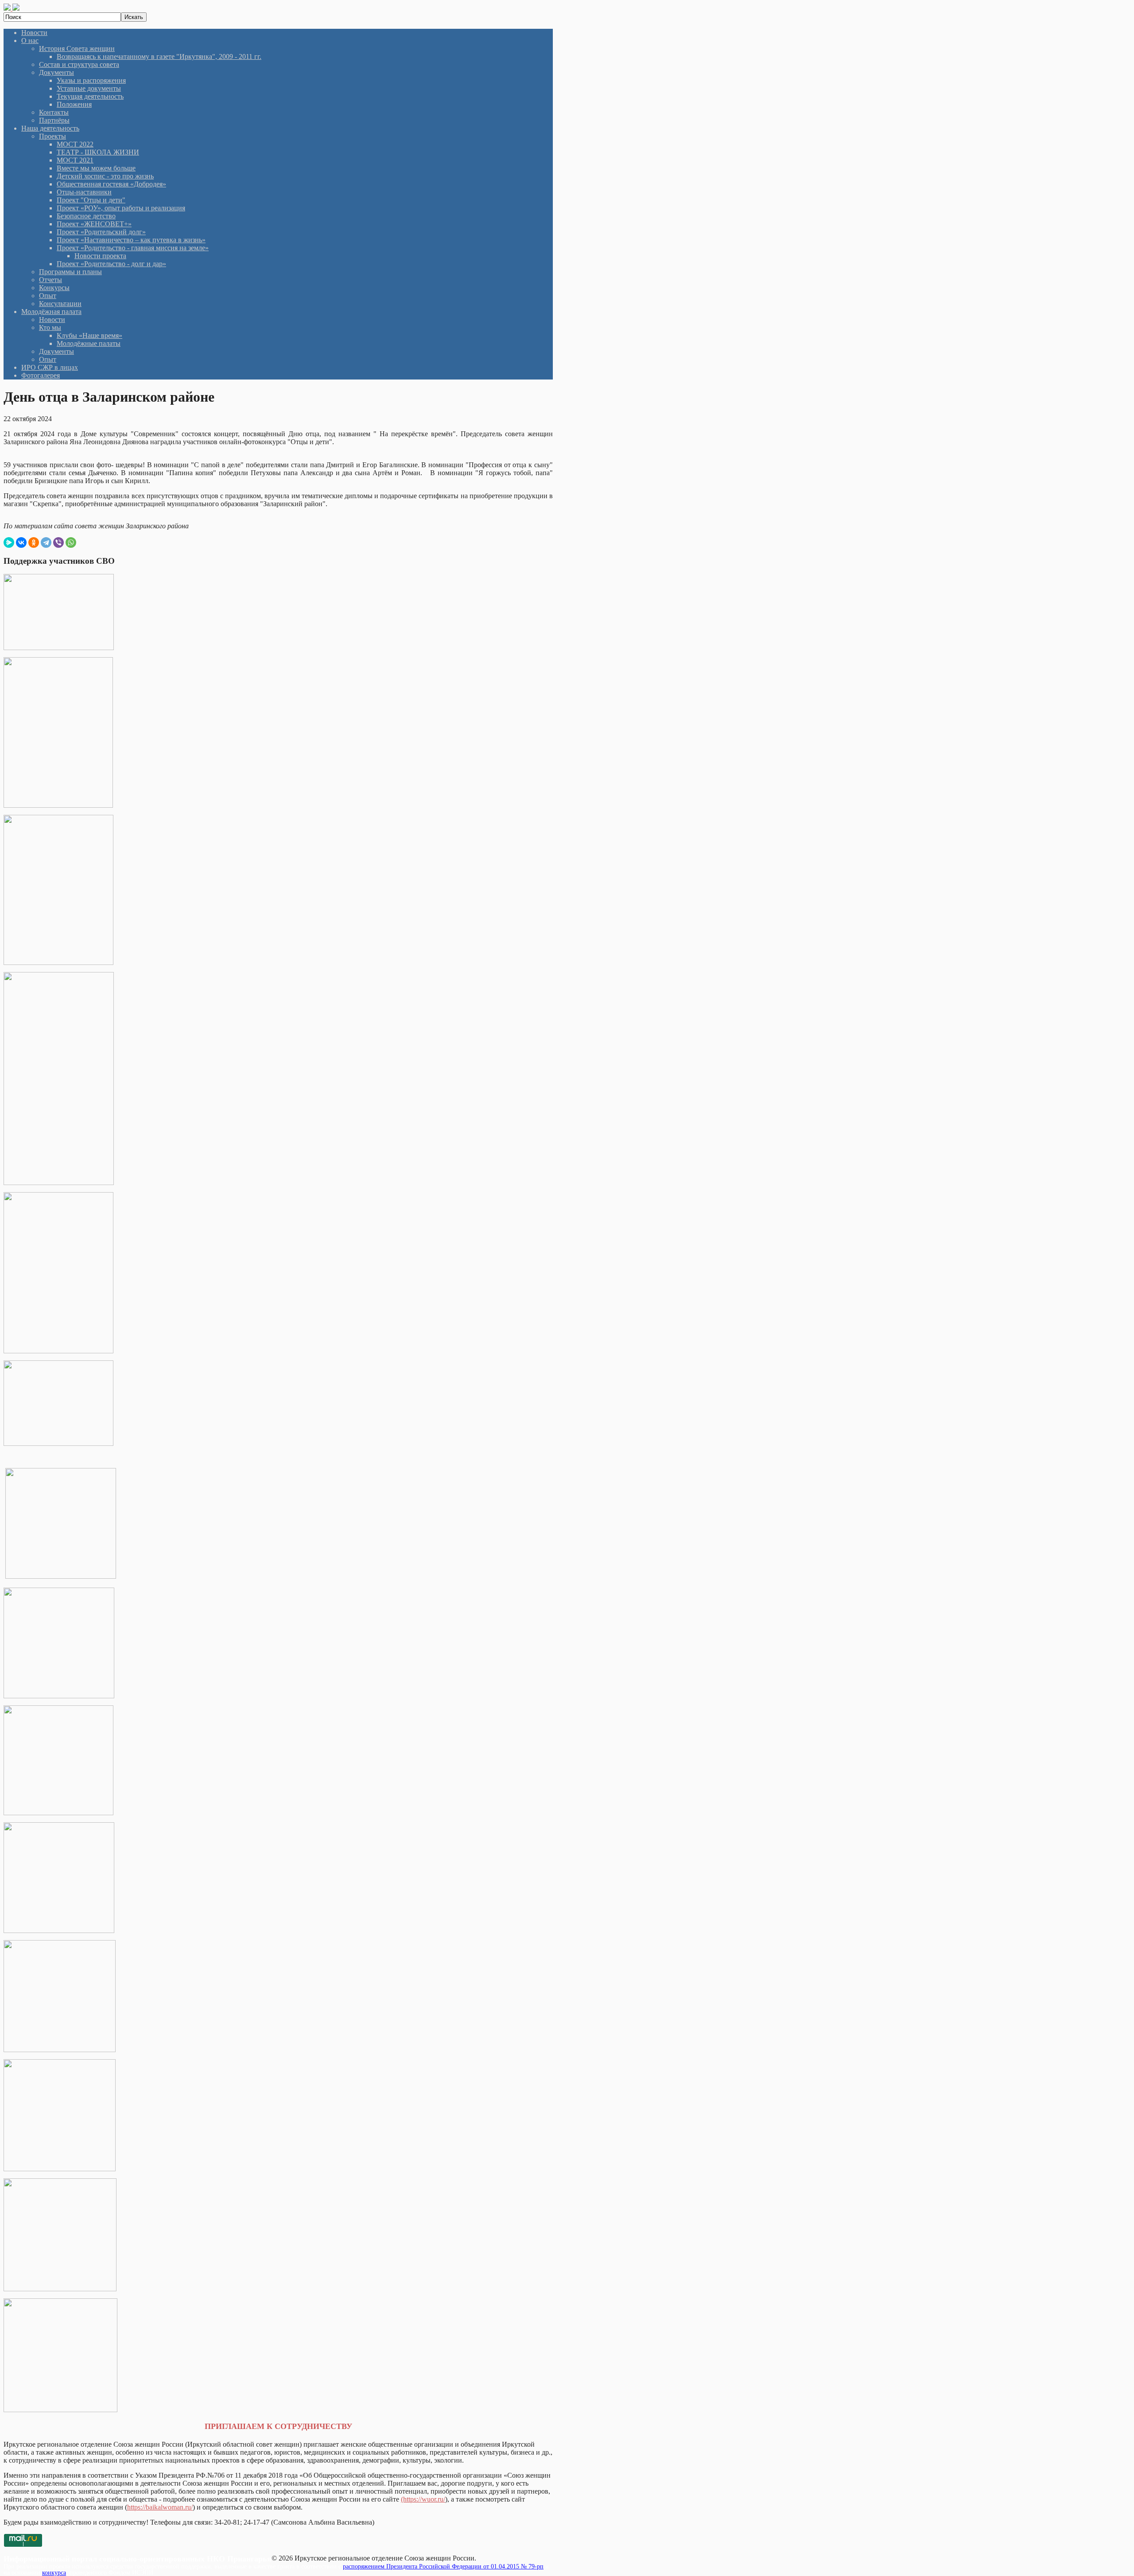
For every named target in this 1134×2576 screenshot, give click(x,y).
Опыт (48, 296)
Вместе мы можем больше (96, 168)
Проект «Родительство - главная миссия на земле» (133, 248)
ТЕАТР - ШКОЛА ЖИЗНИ (98, 152)
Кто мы (50, 327)
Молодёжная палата (51, 312)
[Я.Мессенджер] (9, 542)
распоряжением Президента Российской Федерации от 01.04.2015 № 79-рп (443, 2566)
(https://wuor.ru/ (423, 2499)
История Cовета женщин (77, 48)
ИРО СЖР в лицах (50, 367)
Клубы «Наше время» (89, 335)
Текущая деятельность (90, 96)
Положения (74, 104)
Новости (34, 33)
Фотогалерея (41, 375)
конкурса (54, 2573)
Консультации (60, 304)
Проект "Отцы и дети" (91, 200)
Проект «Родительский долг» (101, 232)
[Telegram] (46, 542)
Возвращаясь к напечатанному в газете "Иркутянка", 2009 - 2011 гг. (159, 56)
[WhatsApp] (71, 542)
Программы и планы (70, 272)
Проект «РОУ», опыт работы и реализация (121, 208)
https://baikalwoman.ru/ (160, 2507)
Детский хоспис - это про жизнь (105, 176)
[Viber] (58, 542)
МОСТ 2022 (75, 144)
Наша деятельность (50, 128)
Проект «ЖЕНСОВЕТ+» (94, 224)
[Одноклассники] (34, 542)
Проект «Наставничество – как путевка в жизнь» (131, 240)
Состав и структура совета (79, 64)
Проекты (52, 136)
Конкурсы (54, 288)
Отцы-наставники (84, 192)
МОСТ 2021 (75, 160)
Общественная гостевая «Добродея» (111, 184)
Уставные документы (89, 88)
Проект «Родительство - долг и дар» (111, 264)
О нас (30, 41)
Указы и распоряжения (91, 80)
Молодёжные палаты (89, 343)
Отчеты (50, 280)
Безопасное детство (86, 216)
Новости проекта (100, 256)
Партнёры (54, 120)
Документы (56, 72)
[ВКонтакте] (21, 542)
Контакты (54, 112)
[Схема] (59, 648)
